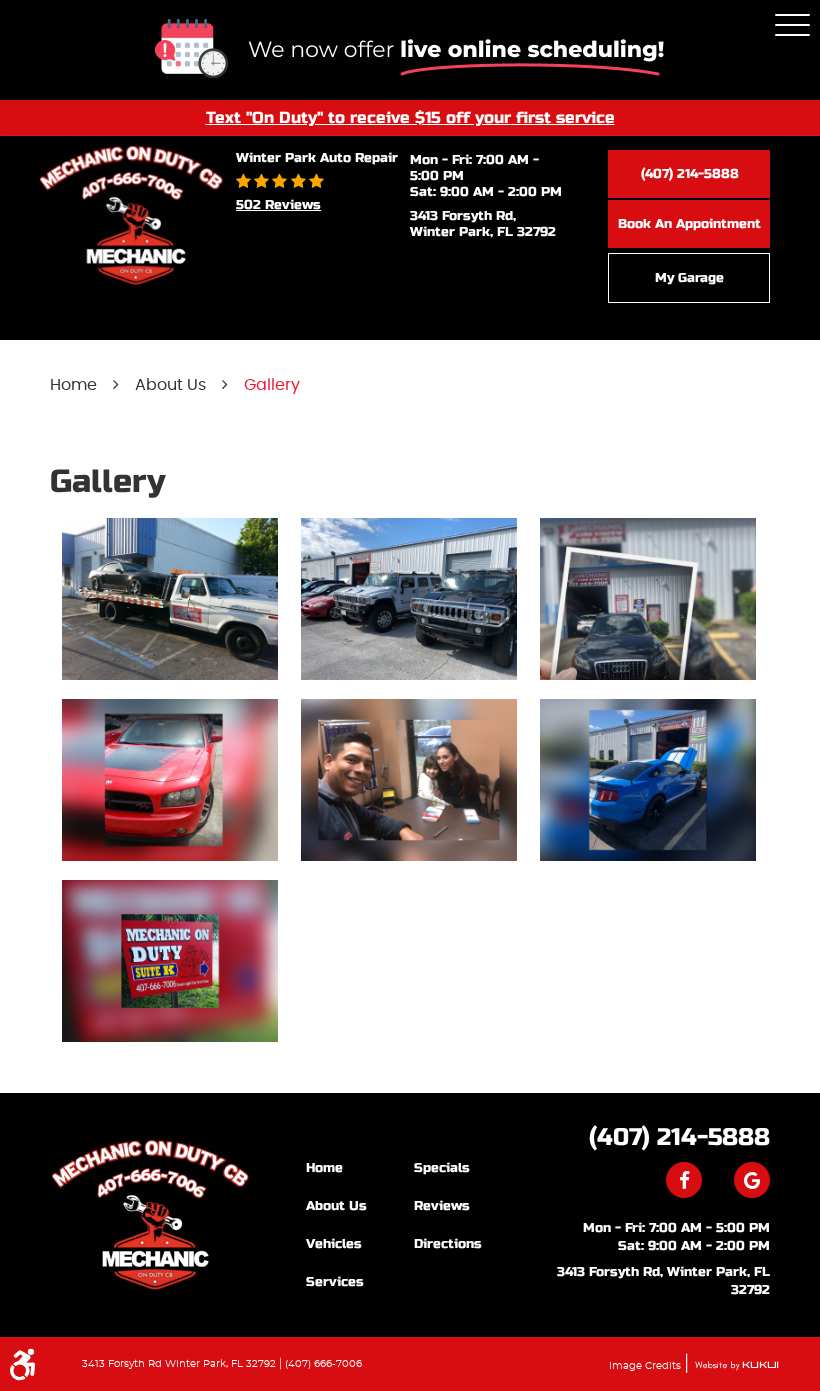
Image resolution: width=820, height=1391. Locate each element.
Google (752, 1180)
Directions (448, 1244)
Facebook (684, 1180)
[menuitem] (360, 1167)
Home (73, 385)
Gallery (272, 385)
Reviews (442, 1206)
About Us (170, 385)
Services (335, 1282)
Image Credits (646, 1366)
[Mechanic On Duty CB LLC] (150, 1214)
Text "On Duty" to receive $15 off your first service (410, 117)
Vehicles (334, 1244)
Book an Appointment (689, 224)
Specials (442, 1168)
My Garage (689, 278)
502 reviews (278, 205)
